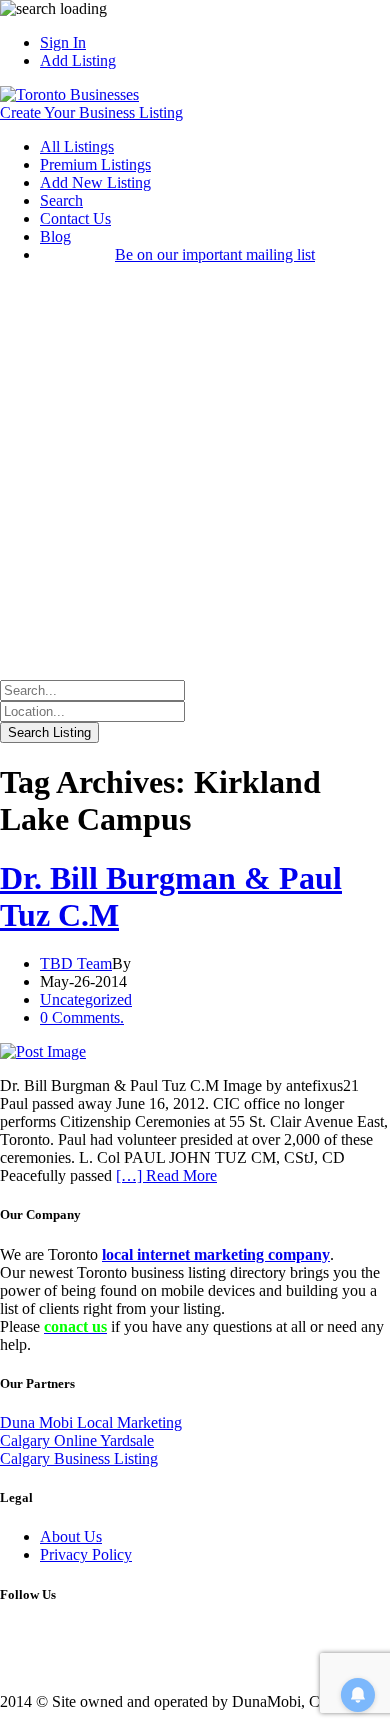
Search (61, 200)
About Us (71, 1536)
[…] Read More (166, 1175)
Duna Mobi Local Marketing (91, 1422)
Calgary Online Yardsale (77, 1440)
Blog (55, 236)
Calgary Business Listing (79, 1458)
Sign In (63, 42)
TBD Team (76, 963)
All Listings (77, 146)
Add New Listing (95, 182)
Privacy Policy (86, 1554)
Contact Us (75, 218)
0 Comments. (82, 1017)
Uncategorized (86, 999)
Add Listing (78, 60)
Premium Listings (95, 164)
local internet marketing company (216, 1254)
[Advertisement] (195, 475)
